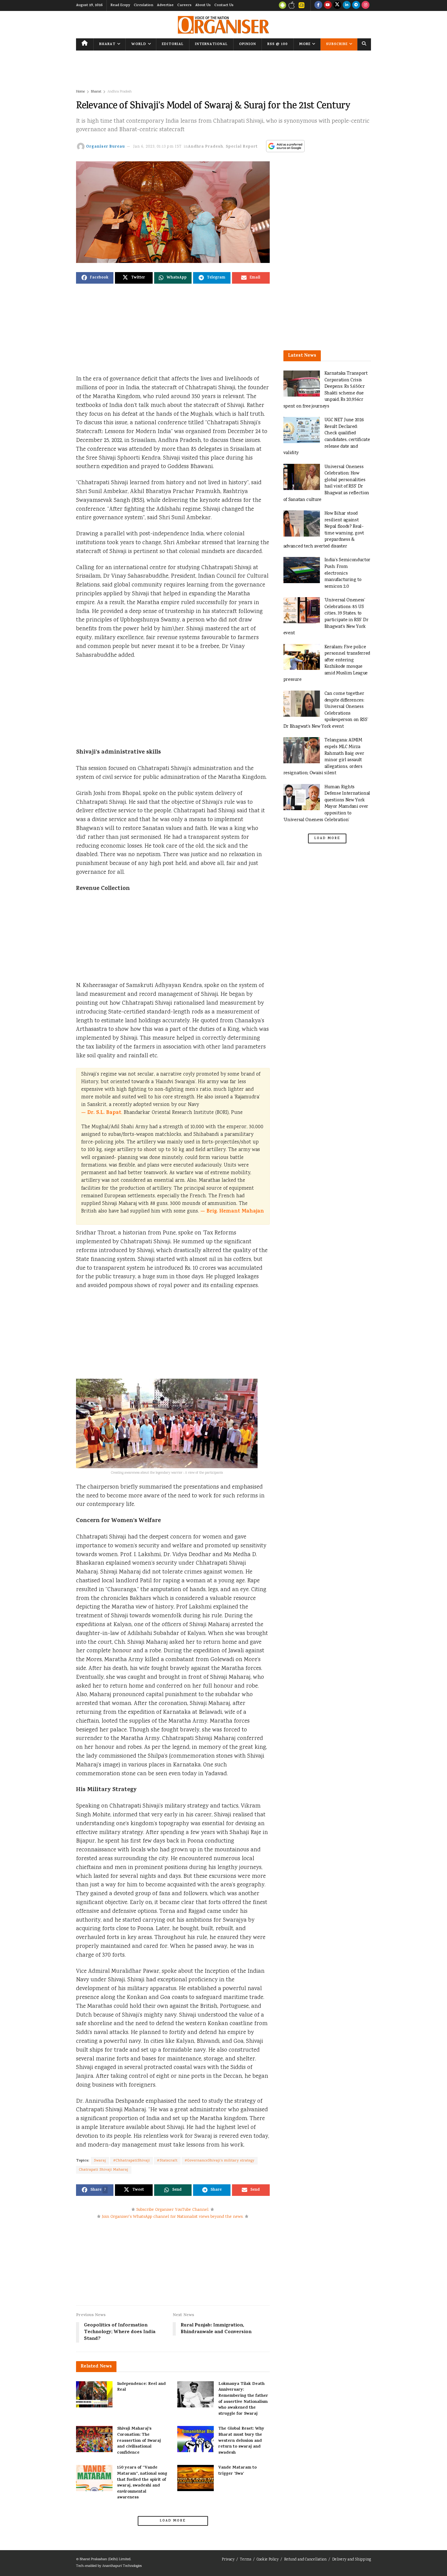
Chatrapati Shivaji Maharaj (104, 2170)
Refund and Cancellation (305, 2560)
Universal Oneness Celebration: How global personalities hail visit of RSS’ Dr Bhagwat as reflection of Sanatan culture (326, 483)
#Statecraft (167, 2161)
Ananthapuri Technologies (122, 2566)
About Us (203, 5)
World (139, 44)
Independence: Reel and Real (141, 2387)
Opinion (248, 44)
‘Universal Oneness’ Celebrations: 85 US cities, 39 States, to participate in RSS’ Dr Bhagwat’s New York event (326, 617)
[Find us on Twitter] (337, 5)
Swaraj (100, 2161)
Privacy (228, 2560)
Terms (246, 2560)
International (211, 44)
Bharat (107, 44)
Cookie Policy (268, 2560)
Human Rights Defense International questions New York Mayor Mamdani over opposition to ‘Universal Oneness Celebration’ (327, 804)
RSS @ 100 (277, 44)
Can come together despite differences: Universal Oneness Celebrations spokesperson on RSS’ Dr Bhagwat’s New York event (326, 710)
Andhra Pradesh (120, 92)
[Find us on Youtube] (328, 5)
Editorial (173, 44)
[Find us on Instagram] (366, 5)
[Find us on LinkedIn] (347, 5)
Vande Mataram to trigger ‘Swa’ (237, 2471)
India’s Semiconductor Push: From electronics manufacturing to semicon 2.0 (348, 573)
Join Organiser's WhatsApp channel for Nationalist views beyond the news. (173, 2217)
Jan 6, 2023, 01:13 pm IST (158, 147)
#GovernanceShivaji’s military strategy (220, 2161)
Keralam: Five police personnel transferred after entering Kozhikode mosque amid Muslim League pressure (327, 664)
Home (80, 92)
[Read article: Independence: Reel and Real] (94, 2394)
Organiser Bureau (106, 147)
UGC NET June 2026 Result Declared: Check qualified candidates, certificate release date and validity (327, 437)
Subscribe (337, 44)
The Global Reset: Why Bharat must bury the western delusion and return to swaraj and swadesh (241, 2441)
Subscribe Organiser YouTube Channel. (173, 2210)
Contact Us (224, 5)
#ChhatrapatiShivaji (132, 2161)
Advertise (165, 5)
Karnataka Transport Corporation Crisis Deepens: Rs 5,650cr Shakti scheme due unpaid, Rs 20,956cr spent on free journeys (326, 390)
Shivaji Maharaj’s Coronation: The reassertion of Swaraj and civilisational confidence (139, 2441)
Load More (173, 2521)
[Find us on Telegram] (356, 5)
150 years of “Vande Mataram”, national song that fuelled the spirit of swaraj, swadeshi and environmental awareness (142, 2483)
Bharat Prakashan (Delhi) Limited (105, 2559)
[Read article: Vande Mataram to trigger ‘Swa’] (196, 2478)
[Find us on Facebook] (318, 5)
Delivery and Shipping (352, 2560)
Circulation (144, 5)
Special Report (242, 147)
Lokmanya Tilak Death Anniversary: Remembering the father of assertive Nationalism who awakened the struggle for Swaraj (243, 2399)
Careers (184, 5)
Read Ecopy (120, 5)
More (305, 44)
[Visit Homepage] (223, 25)
